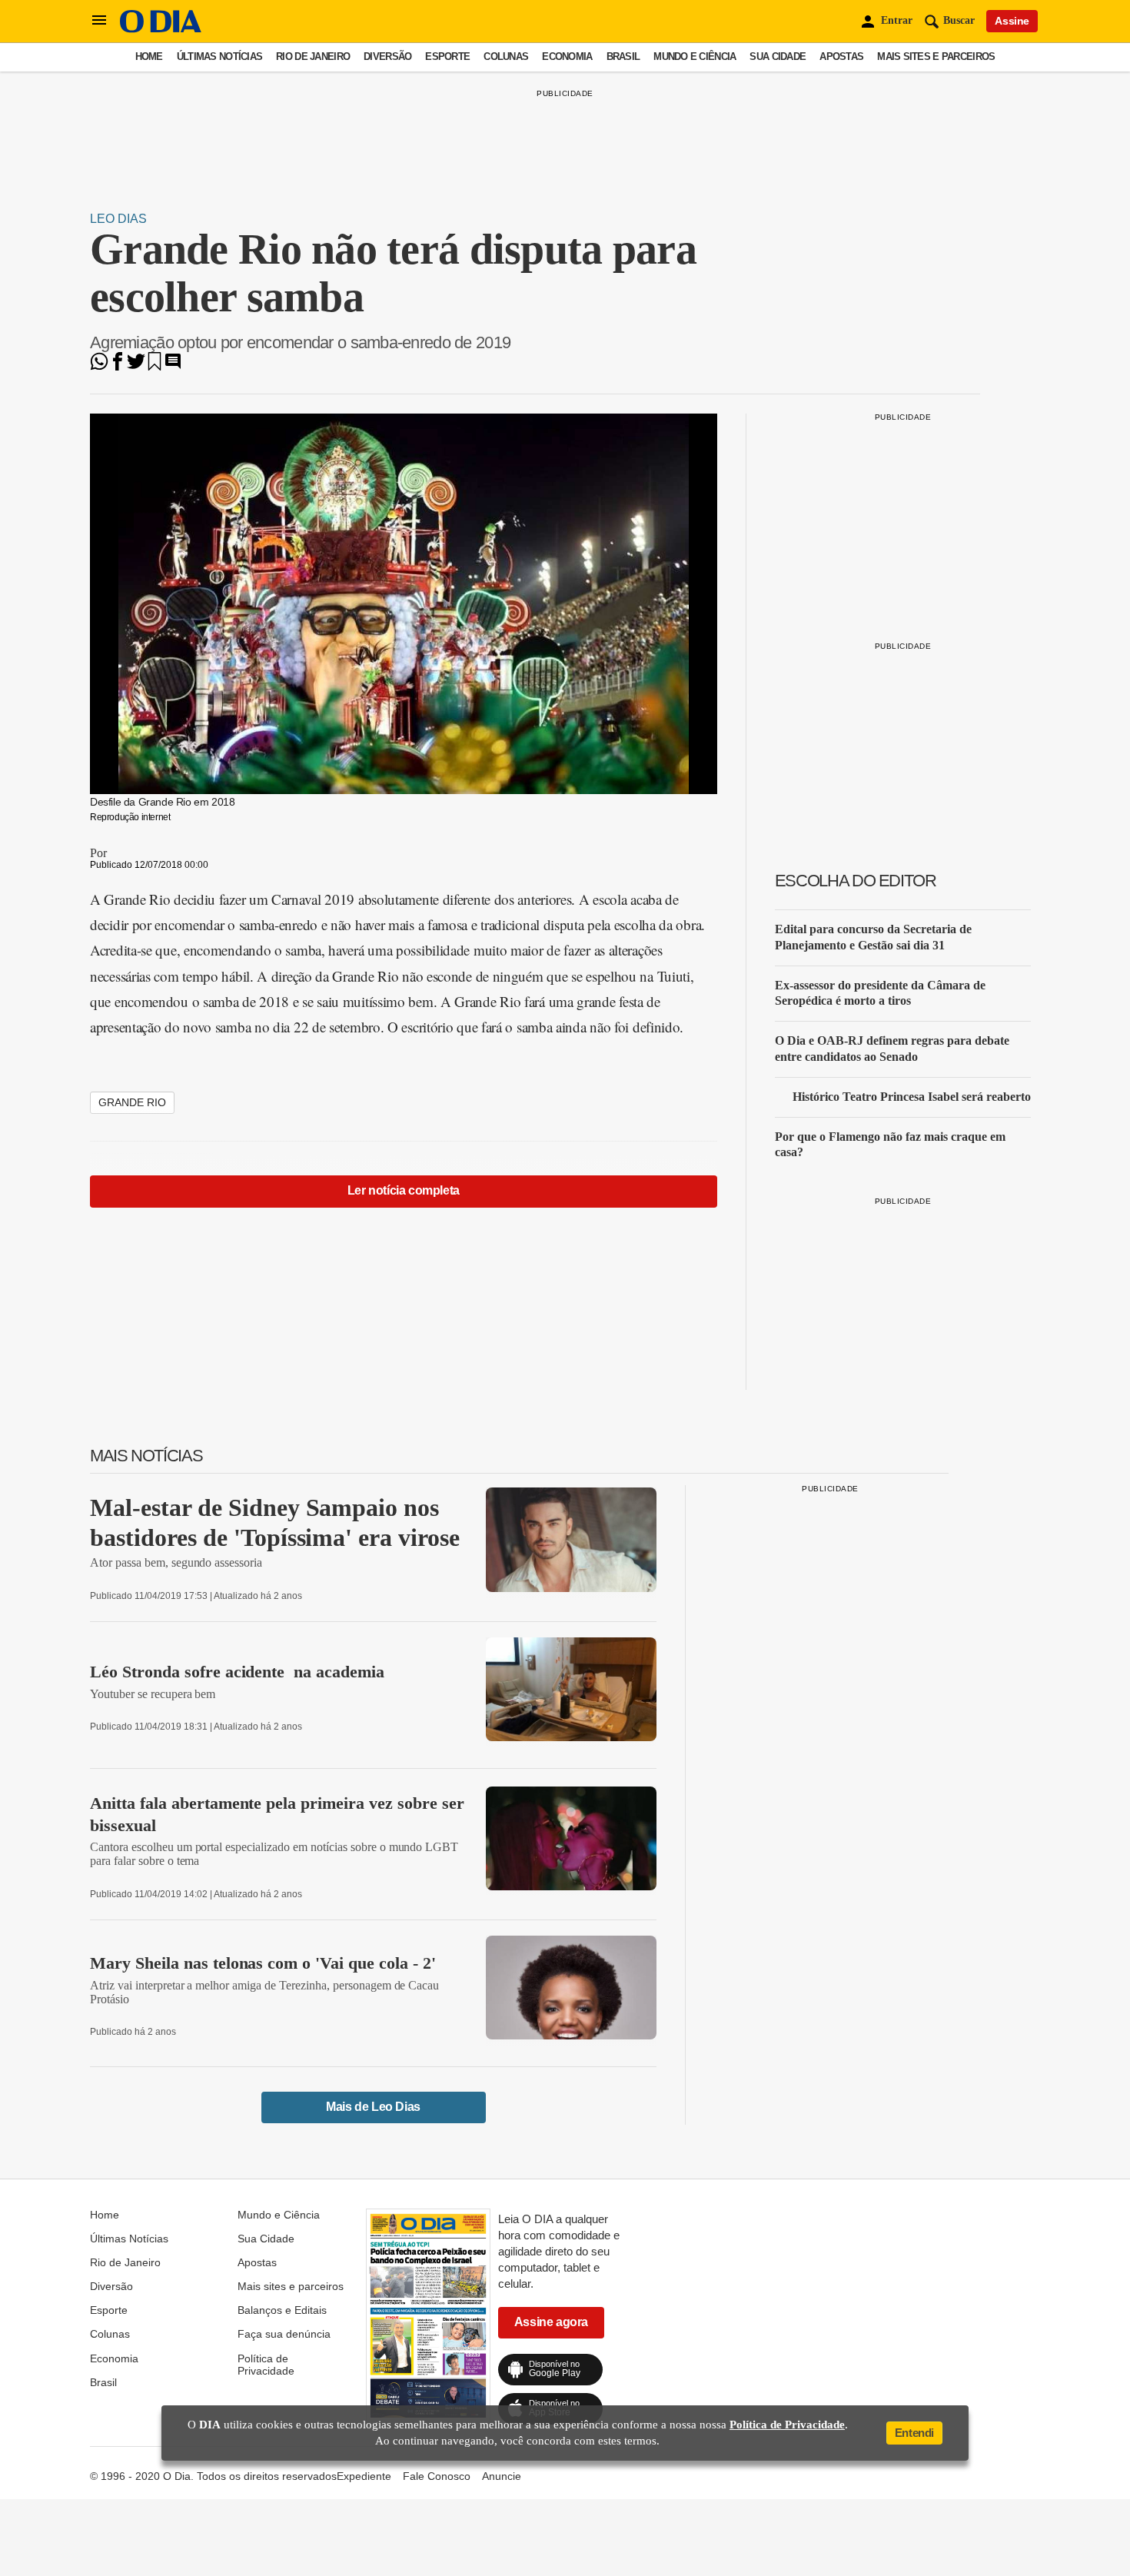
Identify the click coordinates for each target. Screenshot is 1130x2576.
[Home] (161, 29)
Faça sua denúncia (284, 2334)
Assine (1012, 21)
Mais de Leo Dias (373, 2107)
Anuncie (502, 2476)
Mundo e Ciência (695, 57)
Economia (567, 57)
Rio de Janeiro (313, 57)
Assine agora (551, 2322)
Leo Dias (118, 219)
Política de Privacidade (266, 2365)
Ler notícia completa (404, 1190)
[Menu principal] (99, 21)
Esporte (447, 57)
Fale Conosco (437, 2476)
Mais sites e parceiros (936, 57)
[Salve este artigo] (155, 366)
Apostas (841, 57)
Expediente (364, 2476)
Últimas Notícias (219, 57)
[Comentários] (173, 366)
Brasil (623, 57)
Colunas (506, 57)
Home (149, 57)
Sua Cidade (778, 57)
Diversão (387, 57)
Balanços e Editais (282, 2310)
